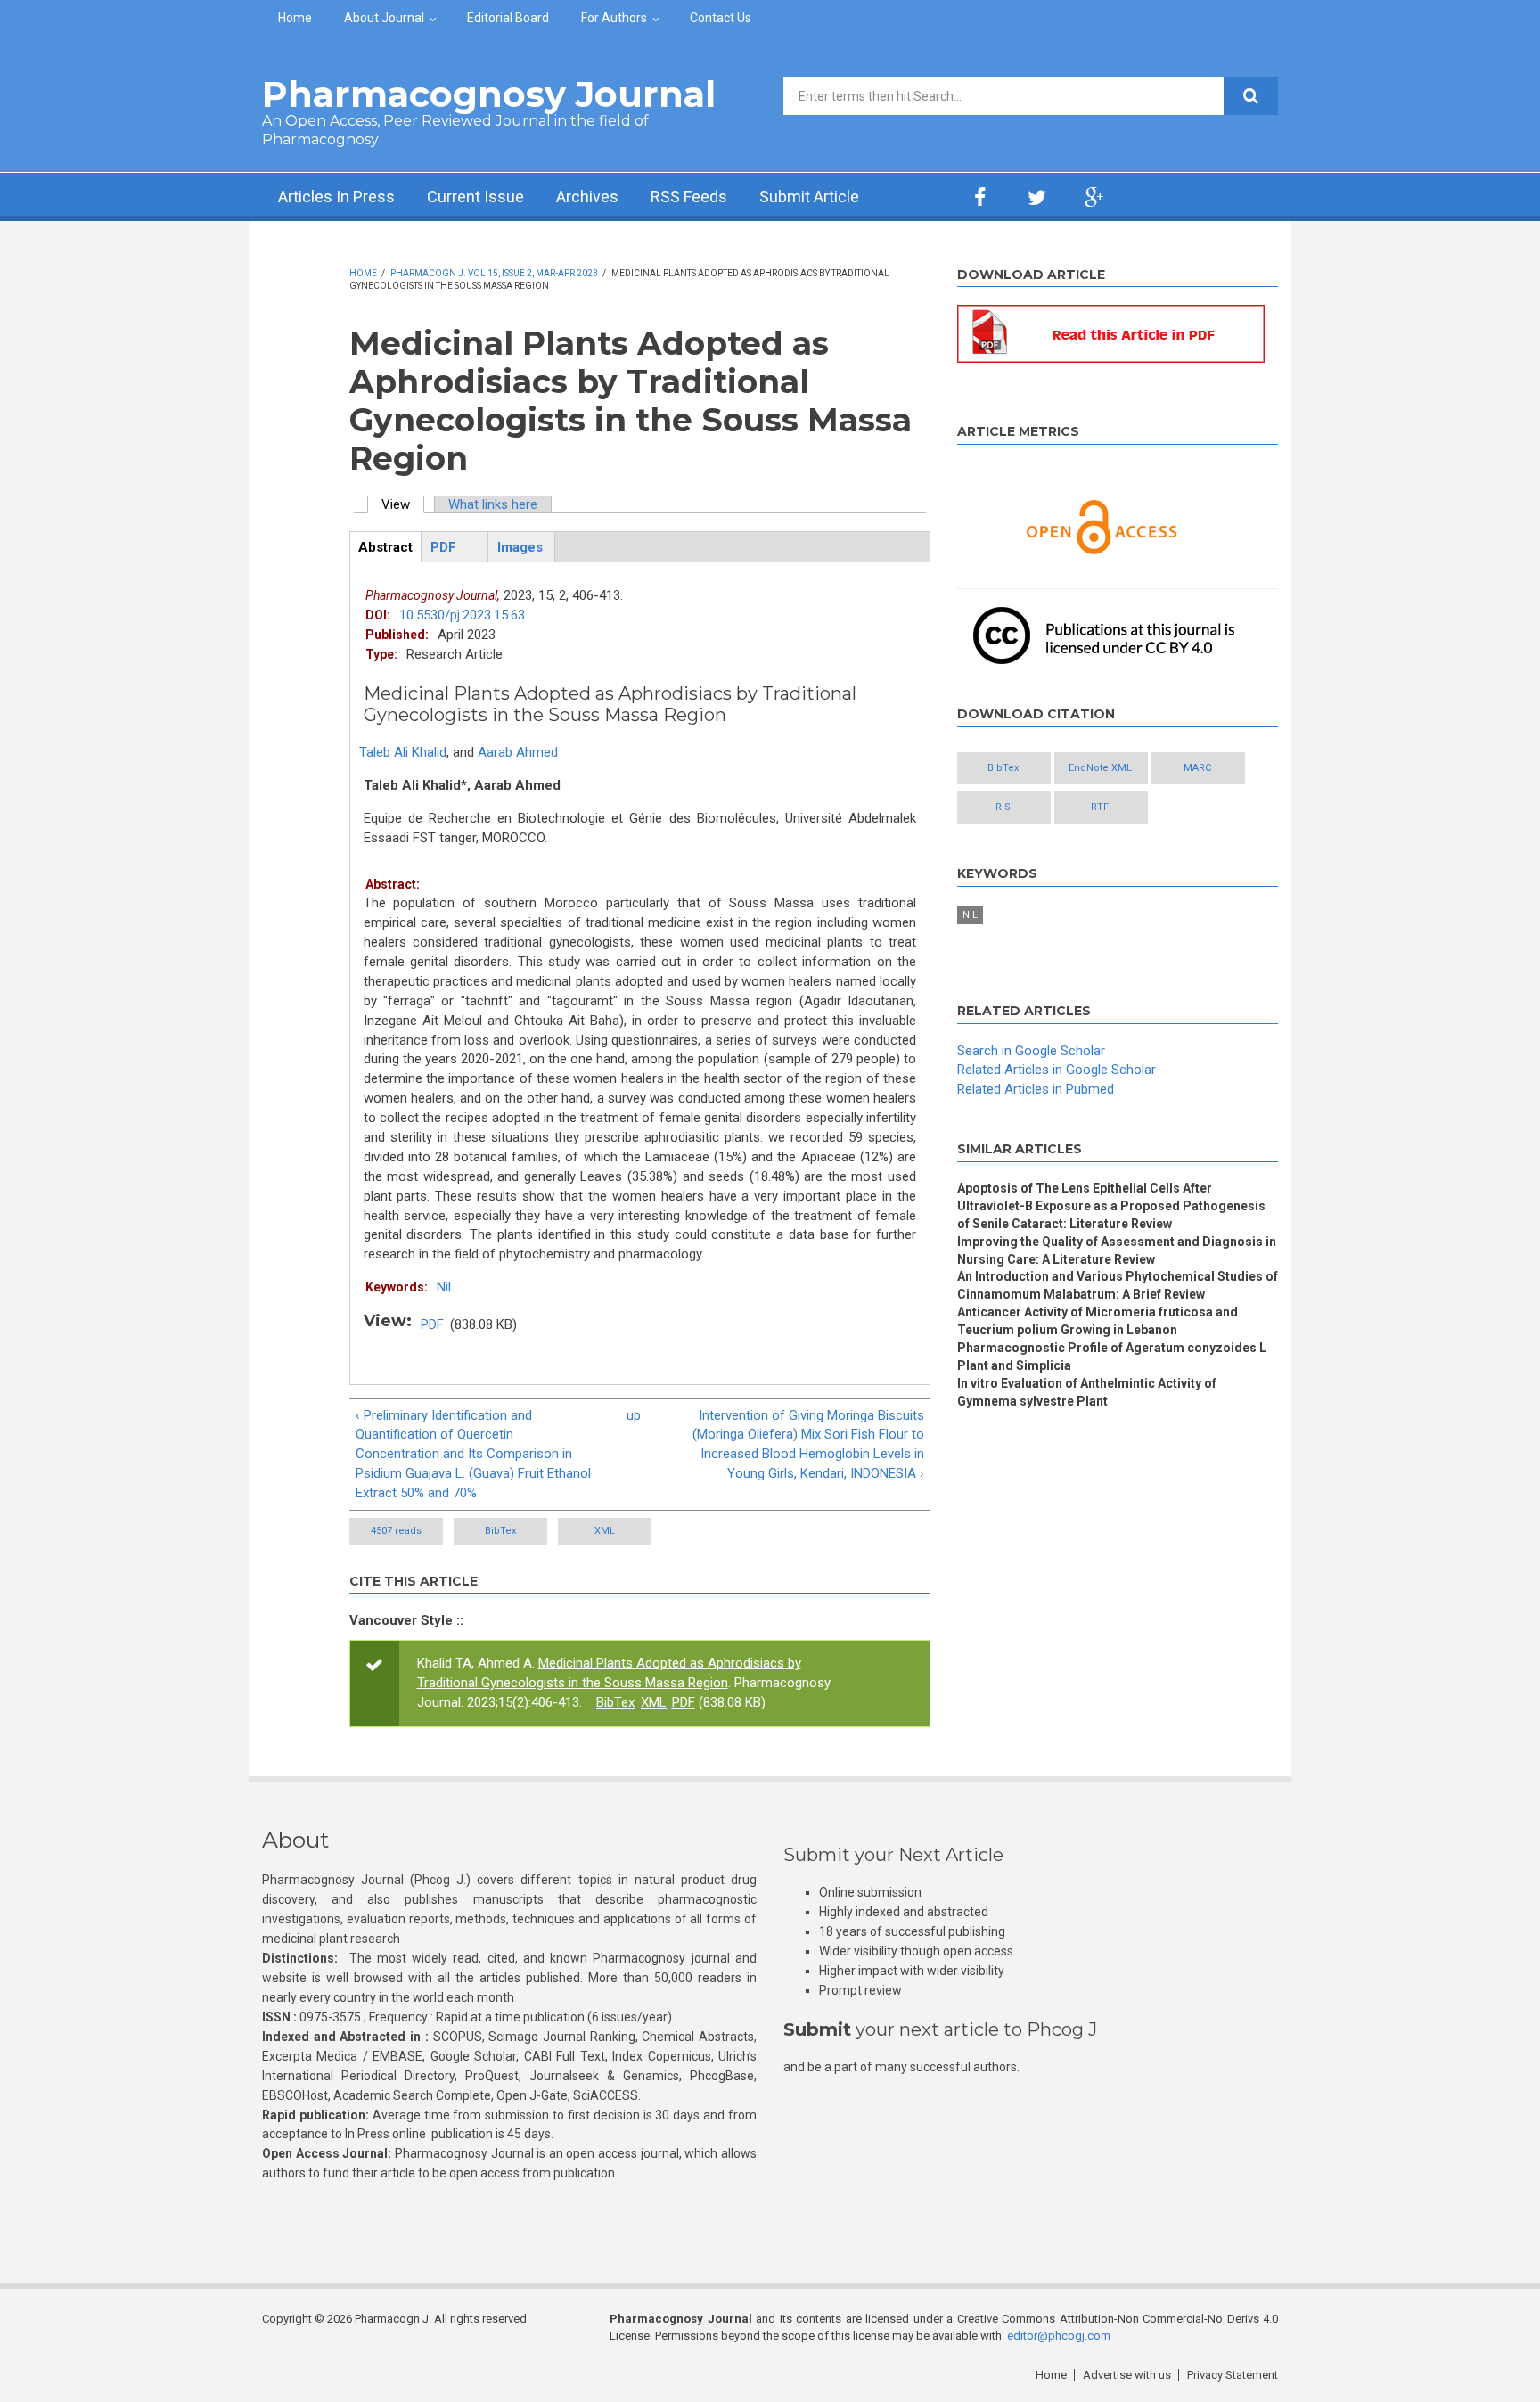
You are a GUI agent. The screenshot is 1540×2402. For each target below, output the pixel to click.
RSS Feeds (689, 197)
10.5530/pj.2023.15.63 (462, 615)
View (403, 504)
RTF (1100, 807)
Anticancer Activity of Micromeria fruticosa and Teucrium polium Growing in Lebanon (1098, 1321)
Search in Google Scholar (1031, 1051)
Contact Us (721, 18)
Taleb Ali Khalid (403, 752)
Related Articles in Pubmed (1036, 1089)
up (634, 1415)
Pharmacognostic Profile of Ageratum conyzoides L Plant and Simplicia (1112, 1357)
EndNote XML (1100, 768)
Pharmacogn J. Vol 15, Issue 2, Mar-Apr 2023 (494, 273)
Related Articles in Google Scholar (1057, 1070)
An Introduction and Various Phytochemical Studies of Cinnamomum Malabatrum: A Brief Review (1118, 1285)
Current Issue (475, 197)
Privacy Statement (1233, 2375)
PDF (432, 1324)
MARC (1197, 768)
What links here (493, 504)
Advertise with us (1127, 2375)
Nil (444, 1287)
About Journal (384, 18)
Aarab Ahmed (518, 752)
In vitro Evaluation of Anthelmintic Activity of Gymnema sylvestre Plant (1087, 1392)
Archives (587, 197)
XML (605, 1531)
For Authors (614, 18)
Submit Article (809, 197)
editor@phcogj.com (1059, 2336)
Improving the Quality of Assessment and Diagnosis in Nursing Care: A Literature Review (1117, 1250)
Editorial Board (508, 18)
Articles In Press (336, 197)
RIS (1003, 807)
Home (295, 18)
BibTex (500, 1531)
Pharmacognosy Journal (489, 94)
